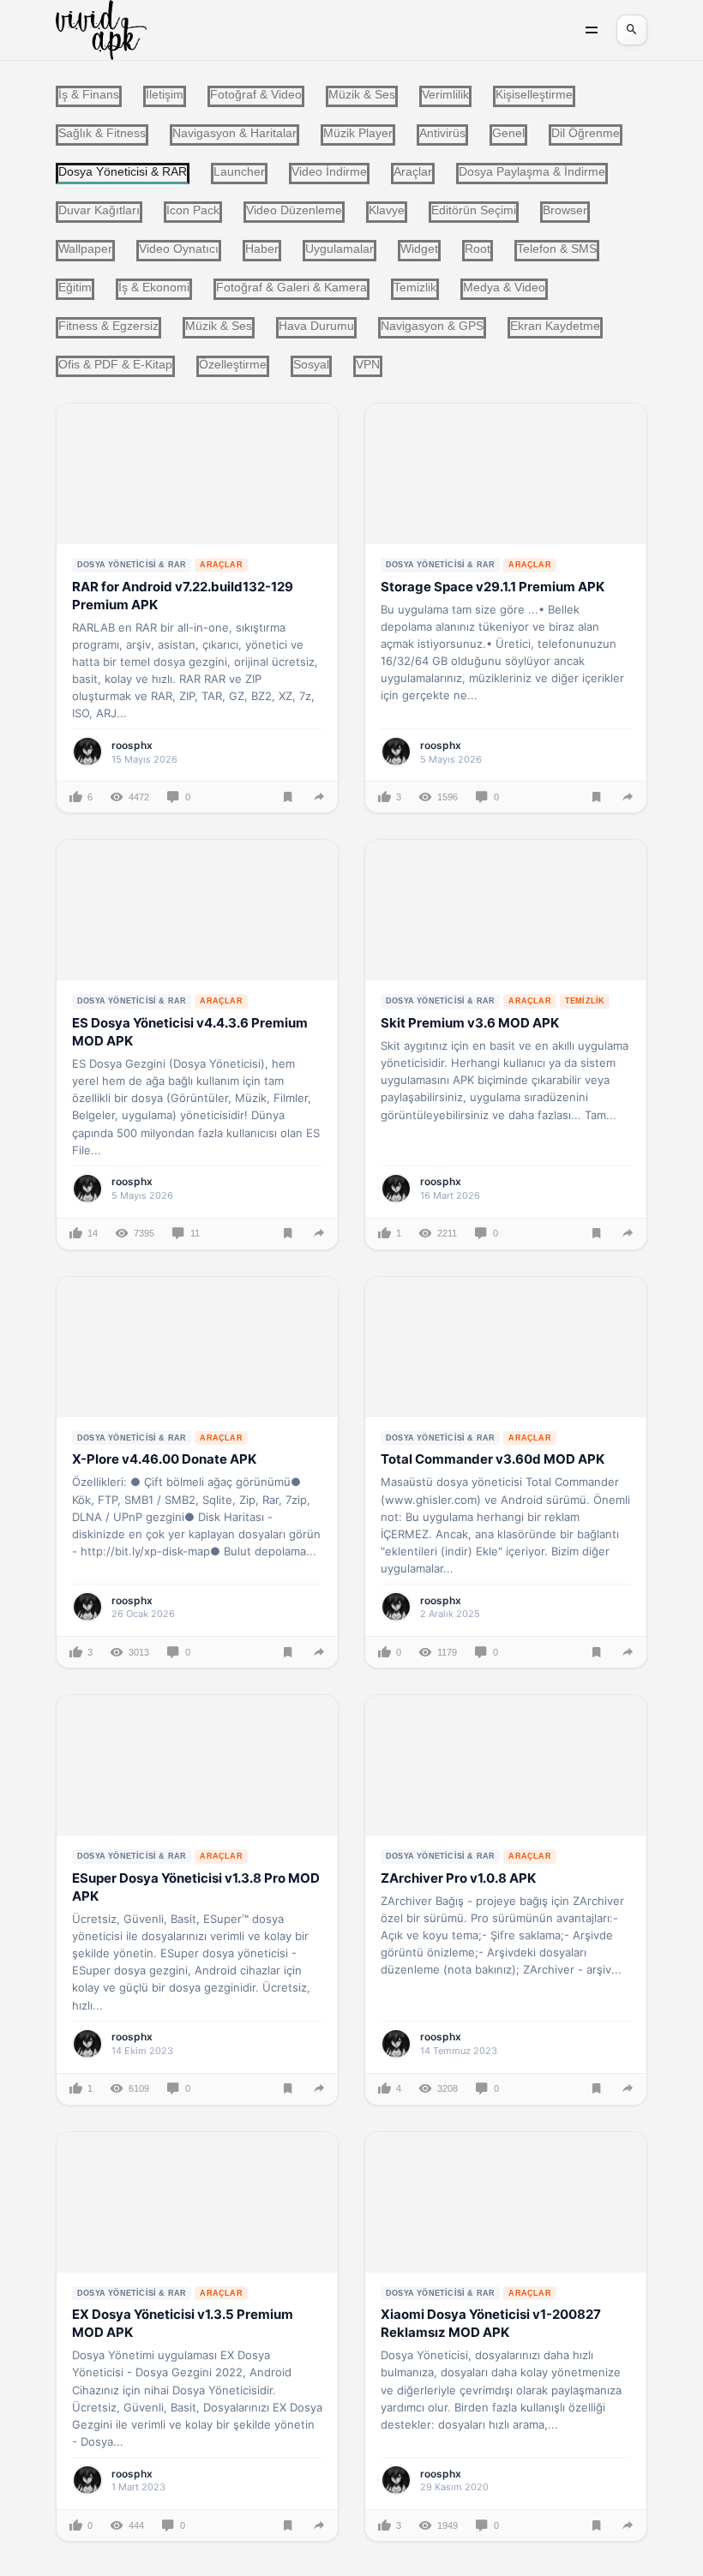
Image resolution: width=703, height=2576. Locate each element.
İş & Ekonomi (154, 287)
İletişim (165, 94)
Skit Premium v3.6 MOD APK (470, 1023)
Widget (419, 249)
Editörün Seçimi (474, 210)
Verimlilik (445, 94)
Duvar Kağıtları (99, 210)
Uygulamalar (339, 249)
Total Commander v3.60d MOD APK (493, 1459)
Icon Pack (193, 210)
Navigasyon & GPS (432, 326)
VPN (368, 364)
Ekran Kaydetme (555, 326)
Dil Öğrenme (586, 133)
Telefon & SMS (557, 249)
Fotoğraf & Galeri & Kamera (291, 287)
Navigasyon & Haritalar (234, 133)
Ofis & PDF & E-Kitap (115, 364)
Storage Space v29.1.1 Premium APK (493, 587)
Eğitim (75, 287)
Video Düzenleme (294, 210)
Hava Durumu (316, 326)
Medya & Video (504, 287)
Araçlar (413, 171)
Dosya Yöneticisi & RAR (132, 565)
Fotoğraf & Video (256, 94)
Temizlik (415, 287)
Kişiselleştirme (534, 94)
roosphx (132, 745)
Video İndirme (329, 171)
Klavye (387, 210)
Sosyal (311, 364)
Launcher (239, 171)
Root (478, 249)
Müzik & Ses (362, 94)
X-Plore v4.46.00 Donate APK (164, 1459)
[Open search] (632, 30)
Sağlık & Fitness (102, 133)
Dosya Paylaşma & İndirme (532, 171)
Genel (508, 133)
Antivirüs (442, 133)
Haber (262, 249)
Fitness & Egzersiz (108, 326)
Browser (565, 210)
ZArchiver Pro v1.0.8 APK (458, 1878)
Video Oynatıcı (179, 249)
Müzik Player (358, 133)
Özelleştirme (233, 364)
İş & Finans (89, 94)
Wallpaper (85, 249)
